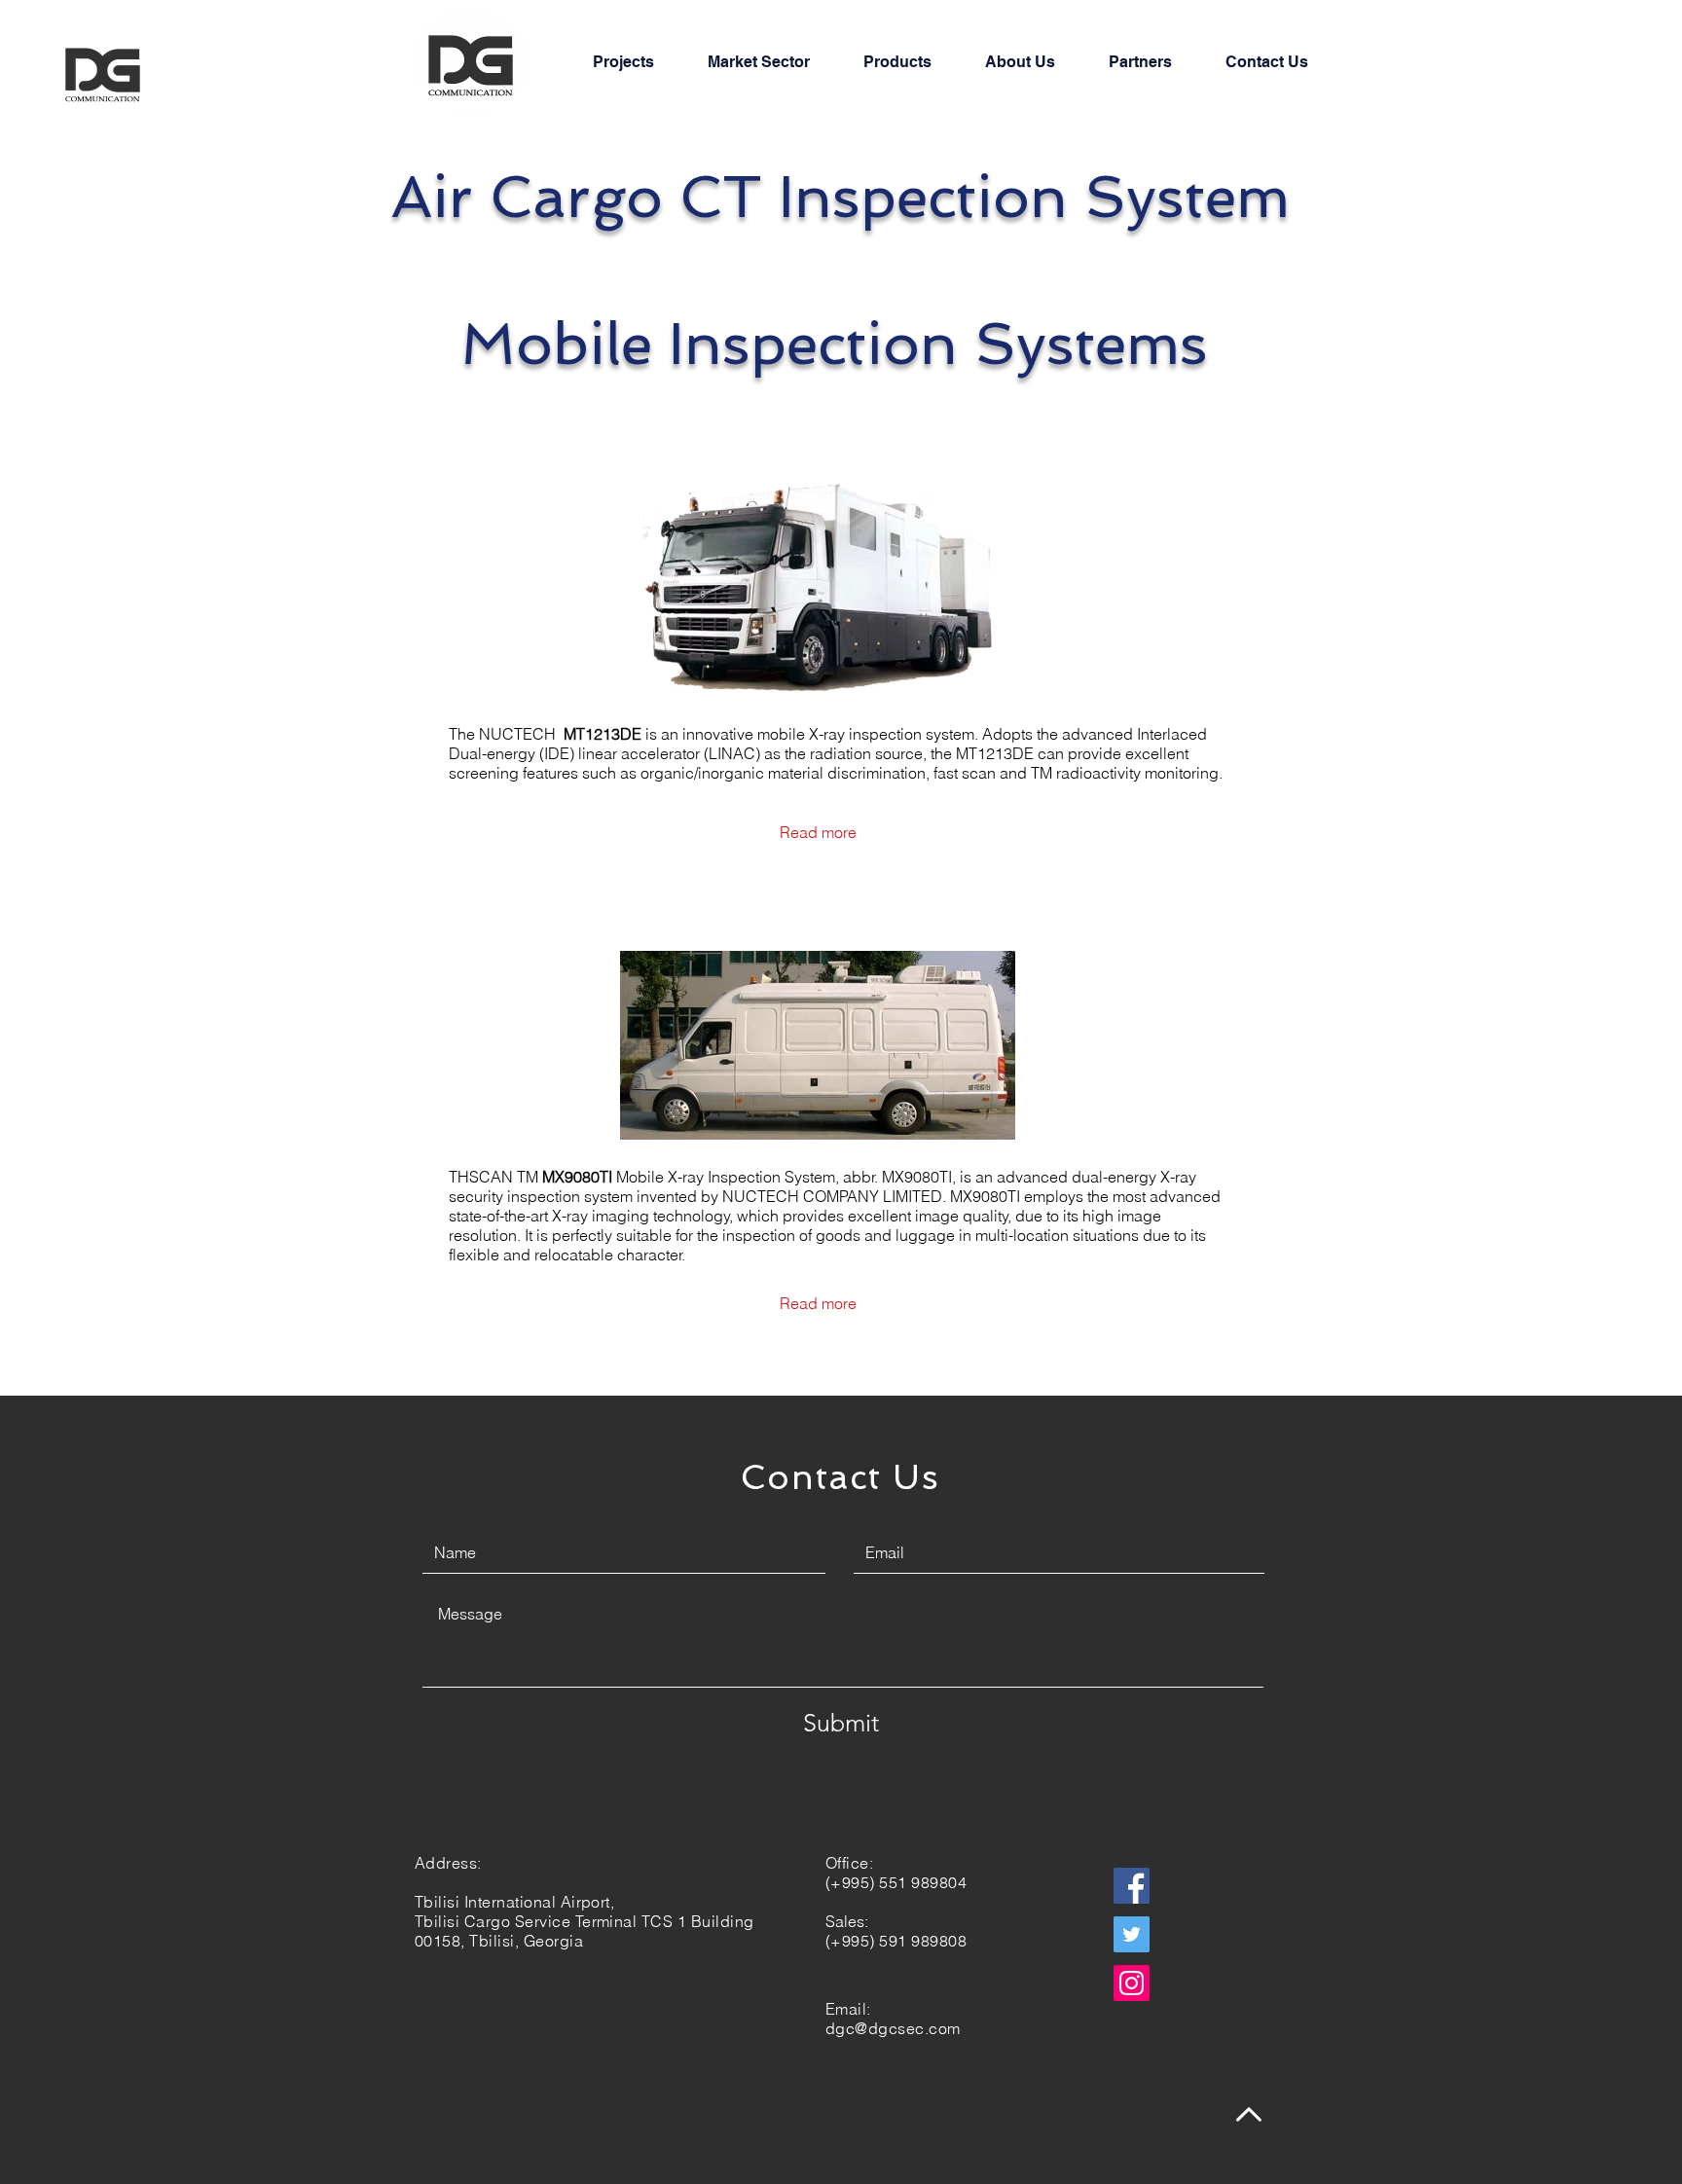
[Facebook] (1132, 1886)
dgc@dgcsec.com (893, 2028)
